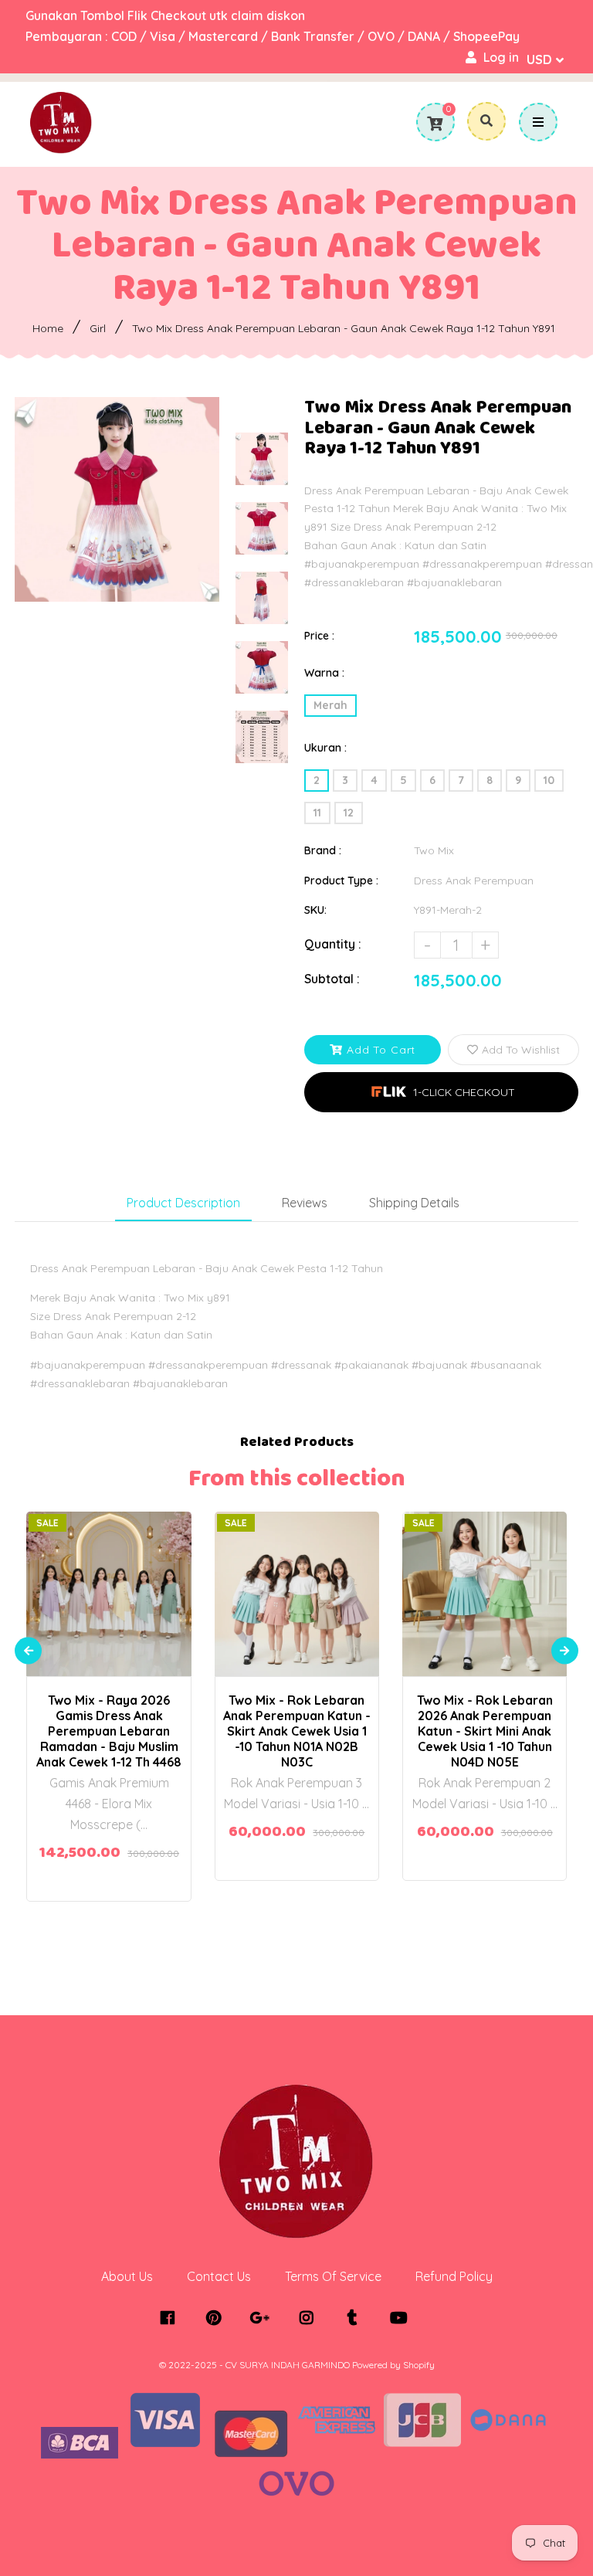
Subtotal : (332, 979)
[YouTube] (403, 2318)
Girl (98, 328)
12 (349, 813)
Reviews (305, 1203)
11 (317, 813)
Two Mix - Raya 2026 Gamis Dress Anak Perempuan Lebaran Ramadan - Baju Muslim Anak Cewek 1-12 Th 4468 (109, 1731)
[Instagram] (310, 2318)
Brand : (323, 850)
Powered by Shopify (393, 2365)
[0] (435, 124)
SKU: (315, 910)
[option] (117, 499)
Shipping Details (414, 1203)
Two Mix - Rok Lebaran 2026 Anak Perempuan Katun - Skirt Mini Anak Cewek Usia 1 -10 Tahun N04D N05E (485, 1731)
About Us (127, 2276)
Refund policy (454, 2276)
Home (48, 328)
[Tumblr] (356, 2318)
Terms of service (333, 2276)
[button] (441, 1092)
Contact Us (219, 2276)
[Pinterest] (217, 2318)
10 (549, 780)
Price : (319, 636)
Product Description (183, 1203)
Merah (330, 705)
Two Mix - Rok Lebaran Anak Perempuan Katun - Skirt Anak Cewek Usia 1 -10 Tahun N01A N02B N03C (297, 1731)
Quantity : (333, 944)
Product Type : (341, 881)
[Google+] (264, 2318)
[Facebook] (171, 2318)
